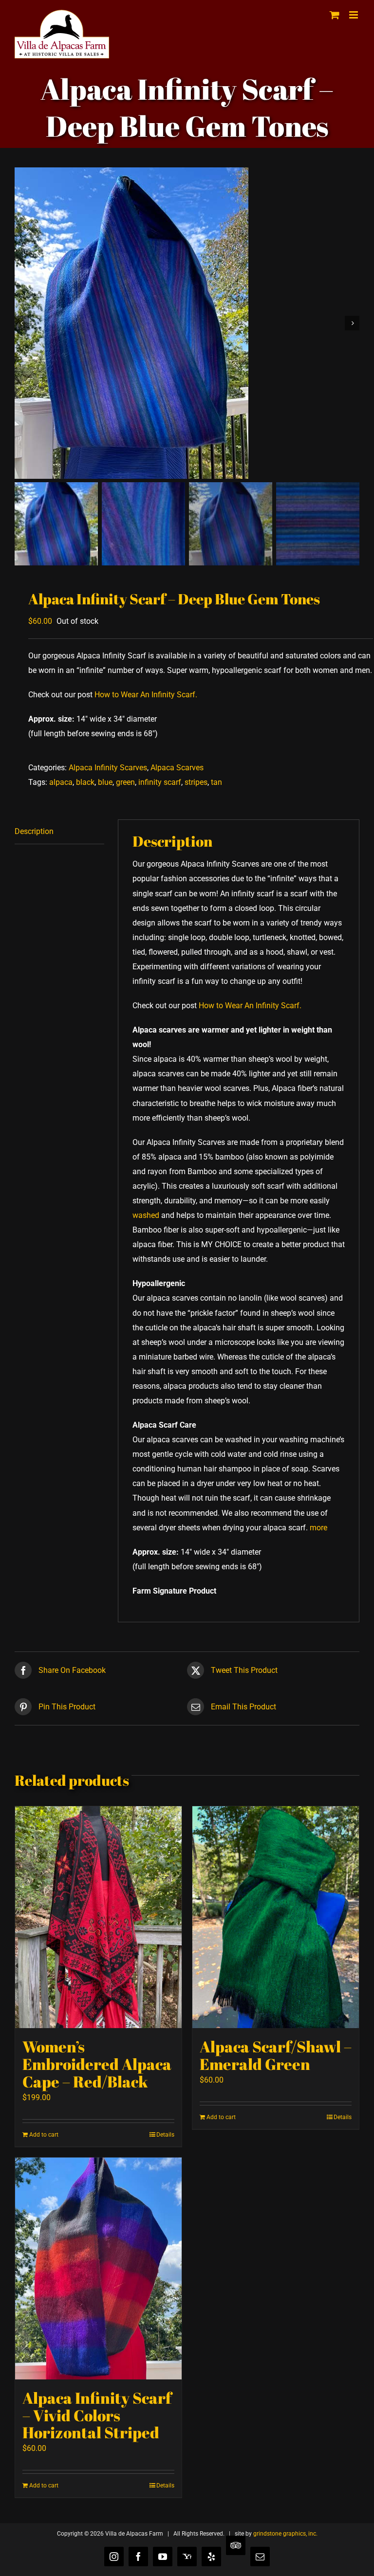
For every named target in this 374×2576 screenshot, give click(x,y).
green (125, 782)
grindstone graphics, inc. (285, 2534)
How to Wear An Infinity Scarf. (146, 695)
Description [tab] (34, 831)
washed (146, 1215)
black (85, 782)
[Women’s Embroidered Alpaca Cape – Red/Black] (98, 1917)
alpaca (61, 782)
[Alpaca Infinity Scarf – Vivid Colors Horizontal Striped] (98, 2268)
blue (105, 782)
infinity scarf (160, 782)
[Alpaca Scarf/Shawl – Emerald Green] (276, 1917)
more (318, 1528)
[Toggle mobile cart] (335, 15)
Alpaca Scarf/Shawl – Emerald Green (276, 2055)
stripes (196, 782)
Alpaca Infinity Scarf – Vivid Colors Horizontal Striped (97, 2415)
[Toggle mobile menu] (354, 15)
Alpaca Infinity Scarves (108, 768)
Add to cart (44, 2135)
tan (216, 782)
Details (165, 2135)
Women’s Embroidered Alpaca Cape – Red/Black (97, 2064)
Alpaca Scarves (177, 768)
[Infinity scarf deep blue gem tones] (187, 323)
